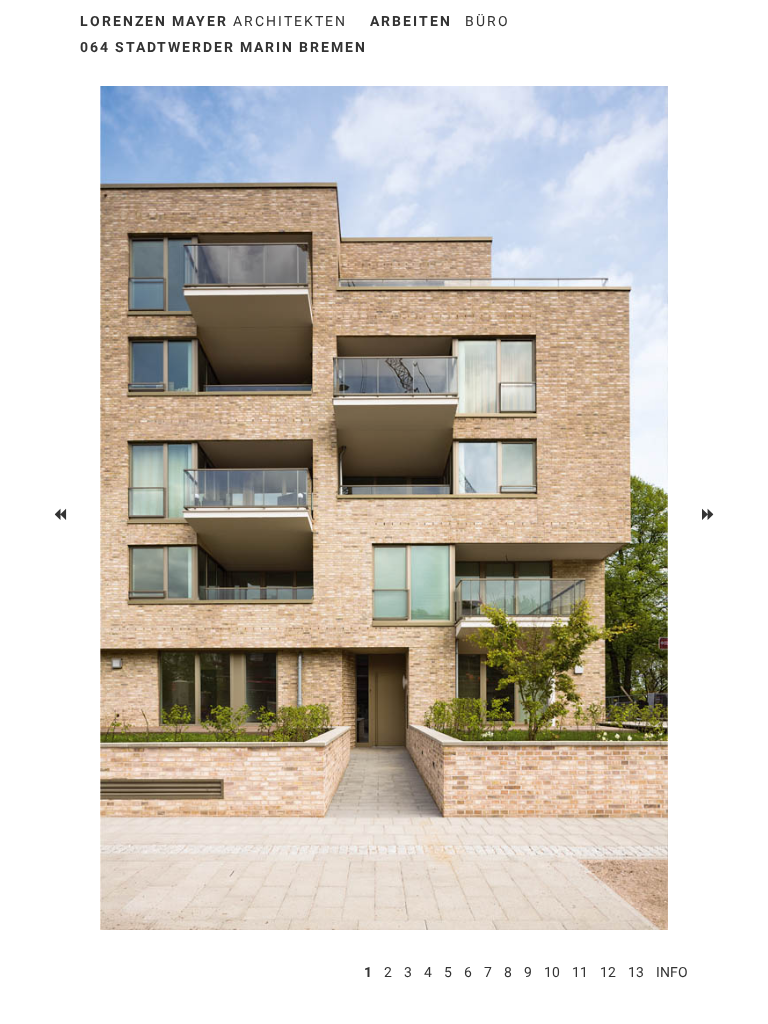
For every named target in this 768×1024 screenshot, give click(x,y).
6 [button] (468, 972)
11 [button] (580, 972)
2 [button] (388, 972)
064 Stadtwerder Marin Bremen (223, 47)
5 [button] (448, 972)
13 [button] (636, 972)
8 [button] (508, 972)
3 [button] (408, 972)
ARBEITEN (411, 21)
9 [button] (528, 972)
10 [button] (552, 972)
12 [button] (608, 972)
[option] (384, 508)
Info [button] (672, 972)
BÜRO (487, 21)
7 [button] (488, 972)
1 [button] (368, 972)
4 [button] (428, 972)
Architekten (213, 21)
